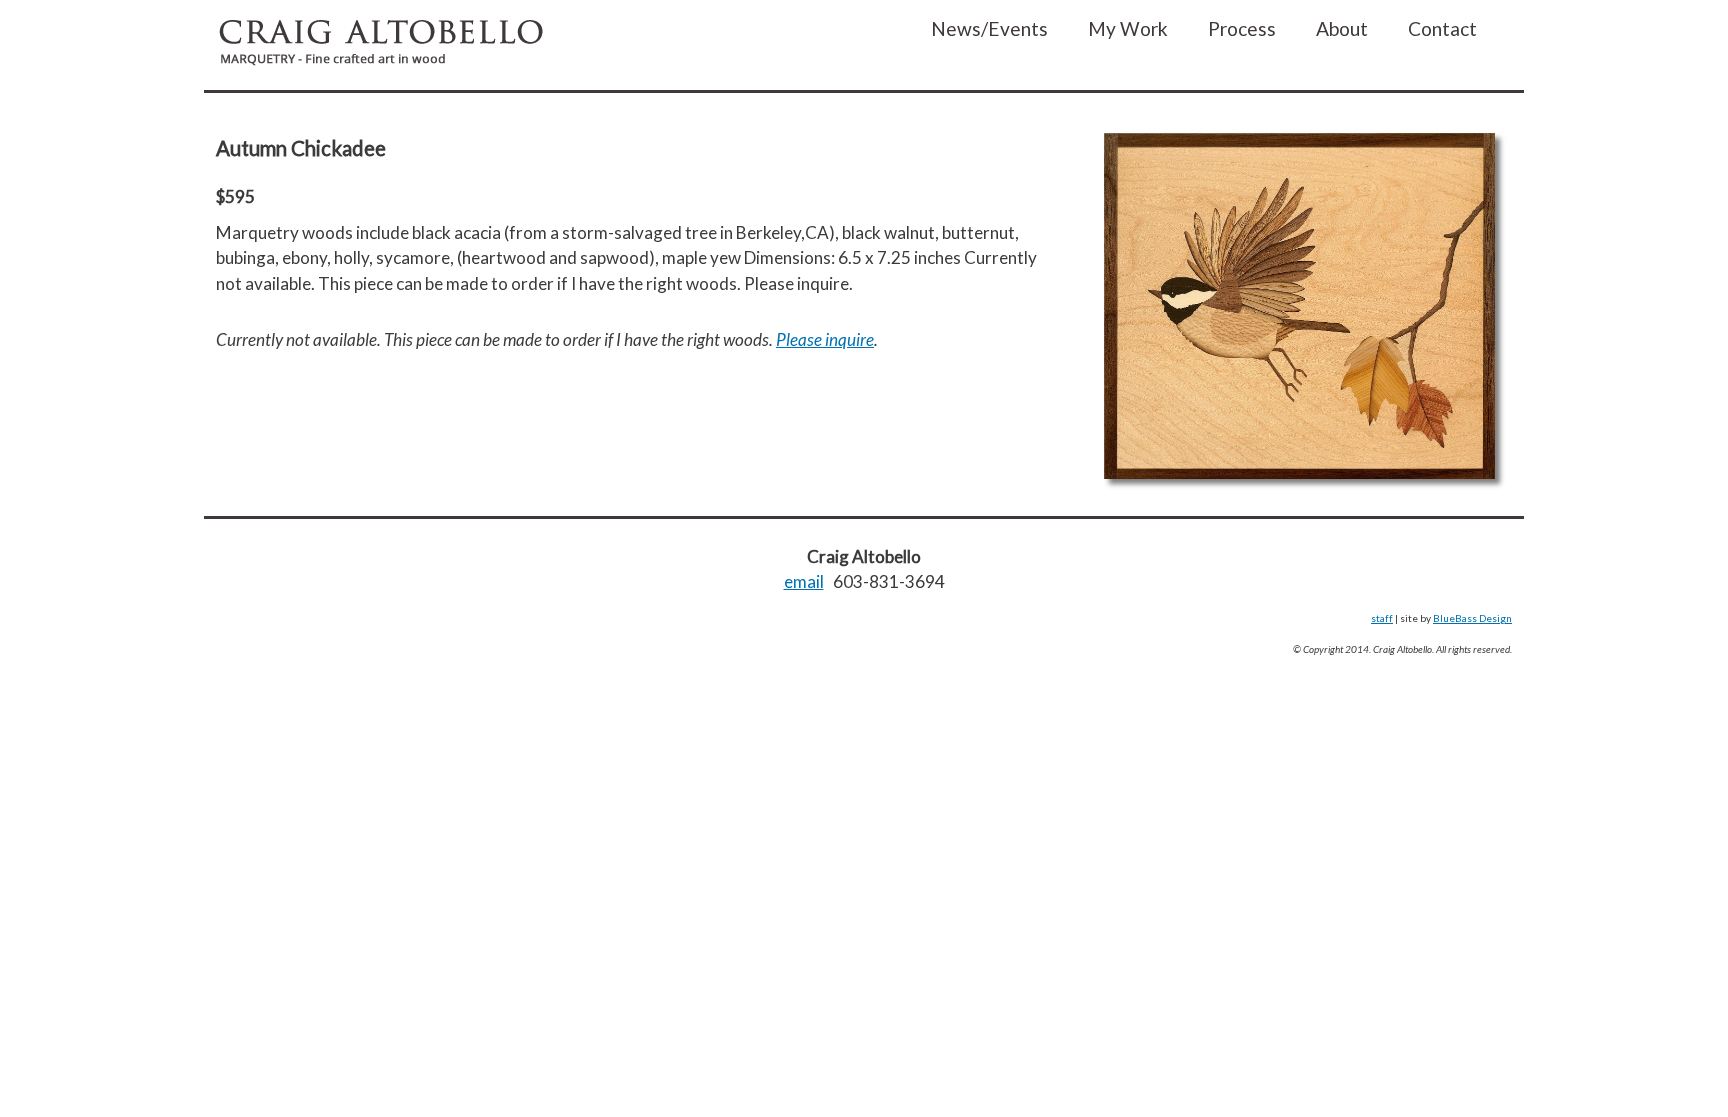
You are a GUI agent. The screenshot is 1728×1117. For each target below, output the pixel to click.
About (1342, 28)
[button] (1299, 312)
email (804, 581)
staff (1382, 618)
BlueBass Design (1472, 618)
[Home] (381, 45)
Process (1242, 28)
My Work (1128, 28)
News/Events (989, 28)
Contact (1442, 28)
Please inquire (825, 339)
